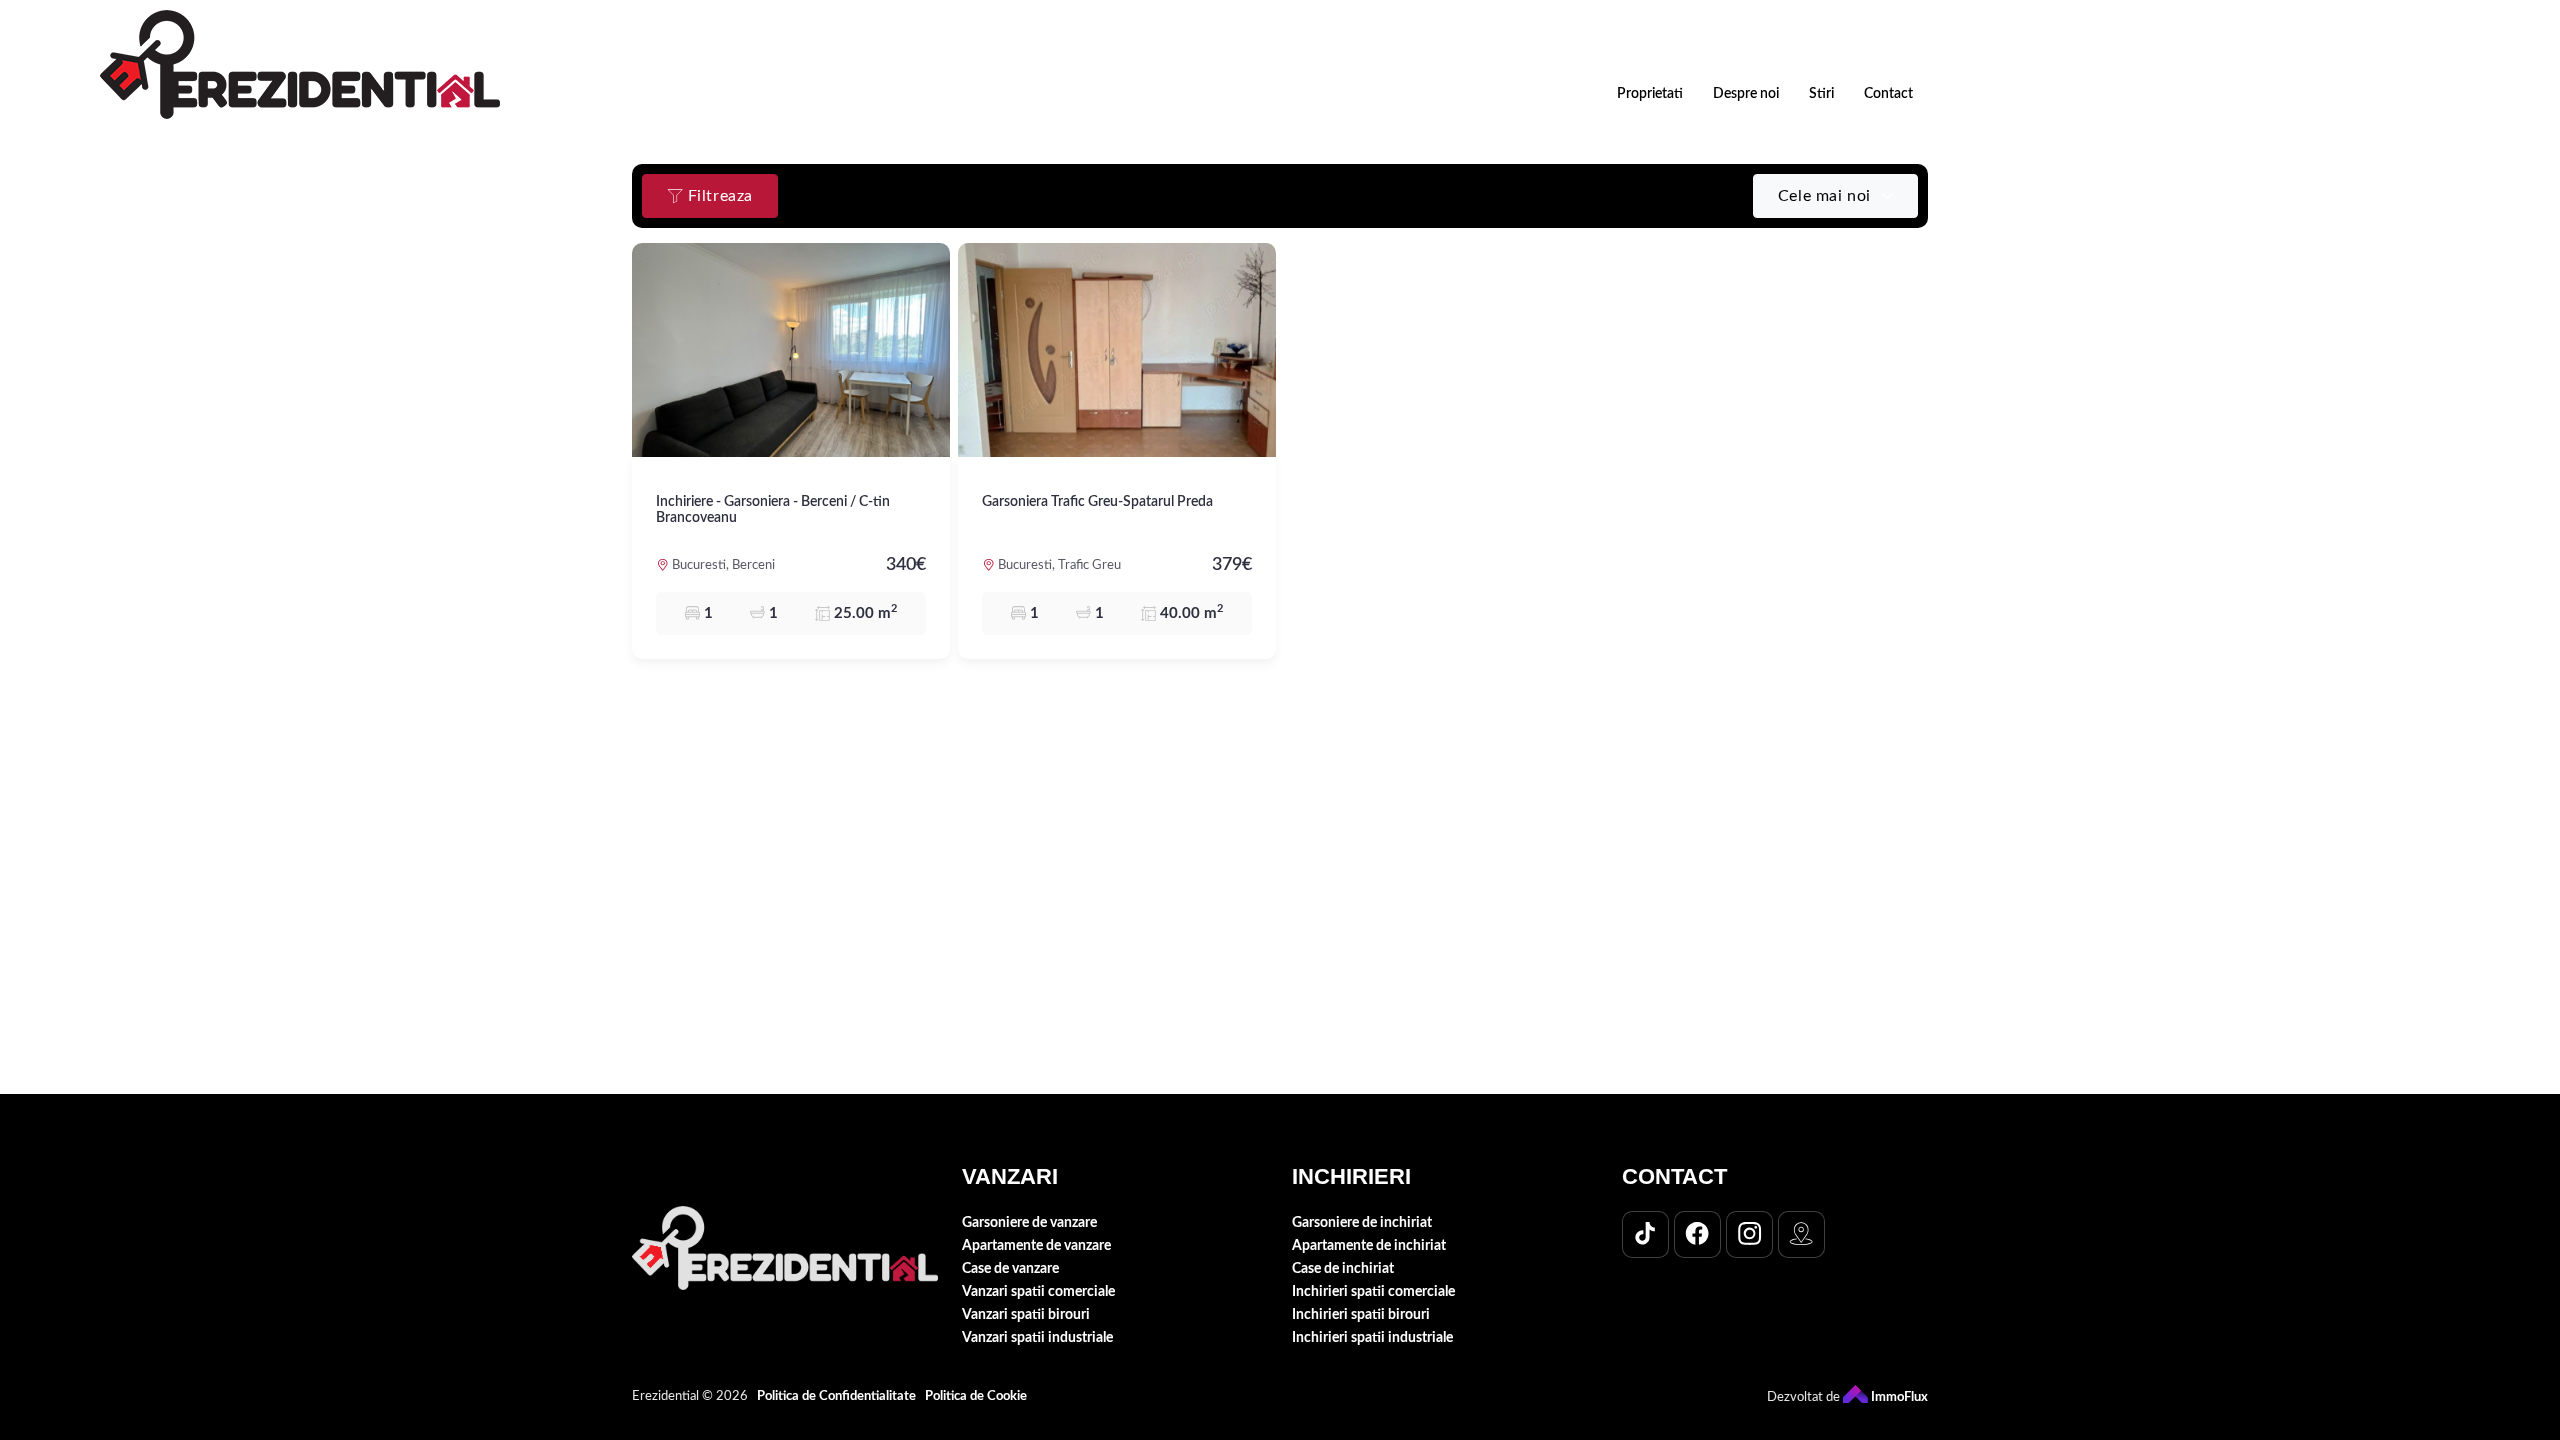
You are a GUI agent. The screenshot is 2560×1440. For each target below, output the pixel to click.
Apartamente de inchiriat (1369, 1245)
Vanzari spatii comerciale (1038, 1291)
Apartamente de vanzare (1036, 1245)
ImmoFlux (1898, 1397)
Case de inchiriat (1343, 1268)
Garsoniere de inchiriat (1362, 1222)
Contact (1888, 94)
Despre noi (1746, 94)
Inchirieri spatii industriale (1372, 1337)
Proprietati (1650, 94)
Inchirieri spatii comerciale (1373, 1291)
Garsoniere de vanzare (1029, 1222)
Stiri (1821, 94)
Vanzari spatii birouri (1026, 1314)
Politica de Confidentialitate (836, 1396)
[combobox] (1835, 196)
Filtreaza (718, 196)
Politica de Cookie (976, 1396)
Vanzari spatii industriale (1037, 1337)
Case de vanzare (1010, 1268)
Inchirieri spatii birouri (1361, 1314)
